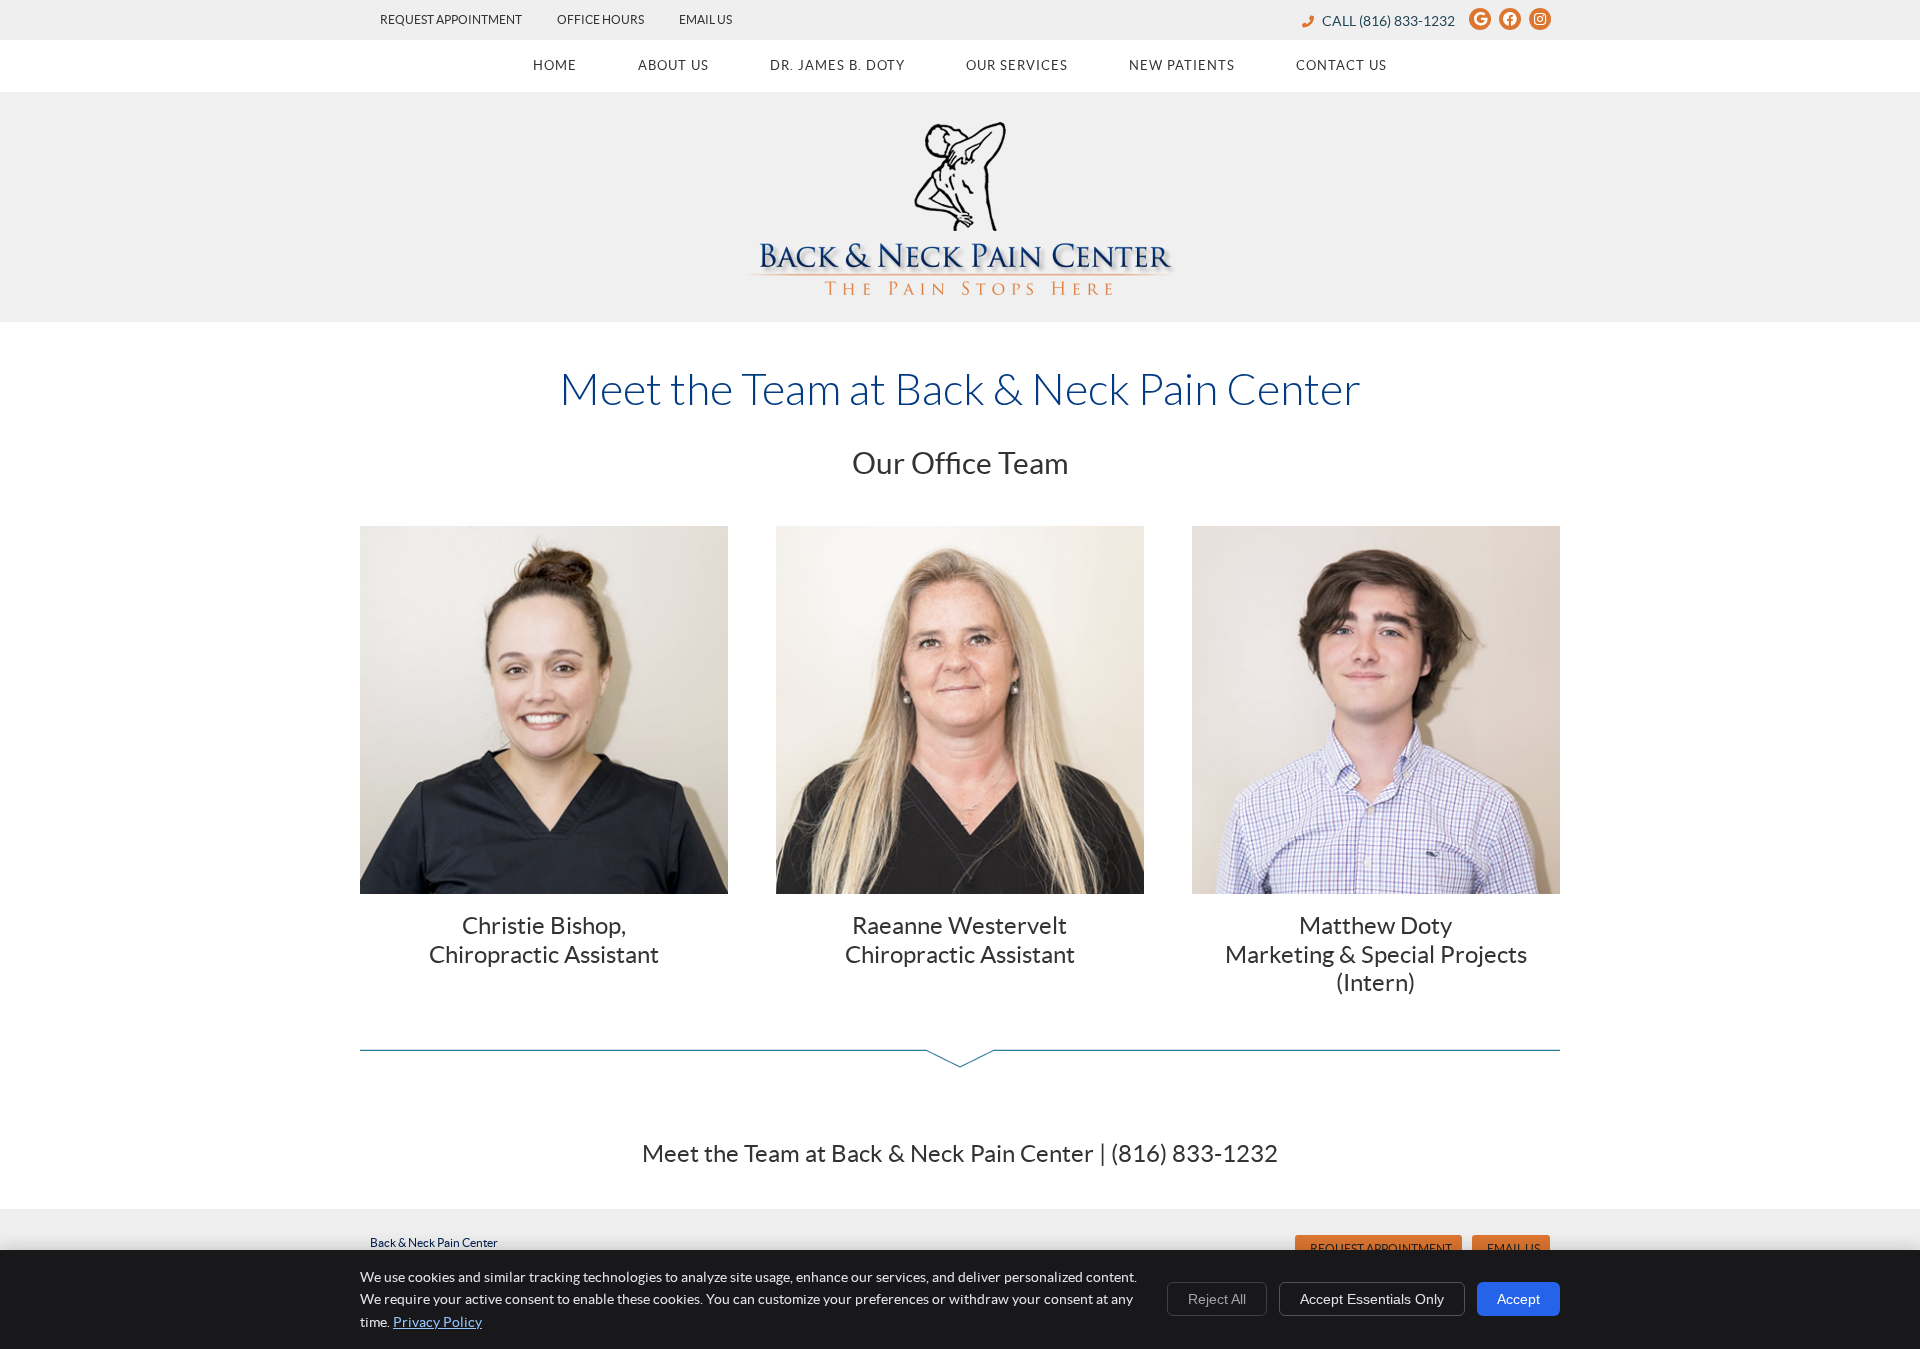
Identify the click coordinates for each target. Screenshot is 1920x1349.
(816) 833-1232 (1407, 21)
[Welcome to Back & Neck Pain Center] (960, 288)
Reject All (1217, 1299)
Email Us (705, 19)
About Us (673, 65)
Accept (1518, 1299)
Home (555, 65)
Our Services (1017, 65)
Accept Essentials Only (1372, 1299)
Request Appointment (451, 19)
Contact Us (1341, 65)
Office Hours (600, 19)
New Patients (1182, 65)
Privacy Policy (437, 1322)
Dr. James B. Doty (837, 65)
